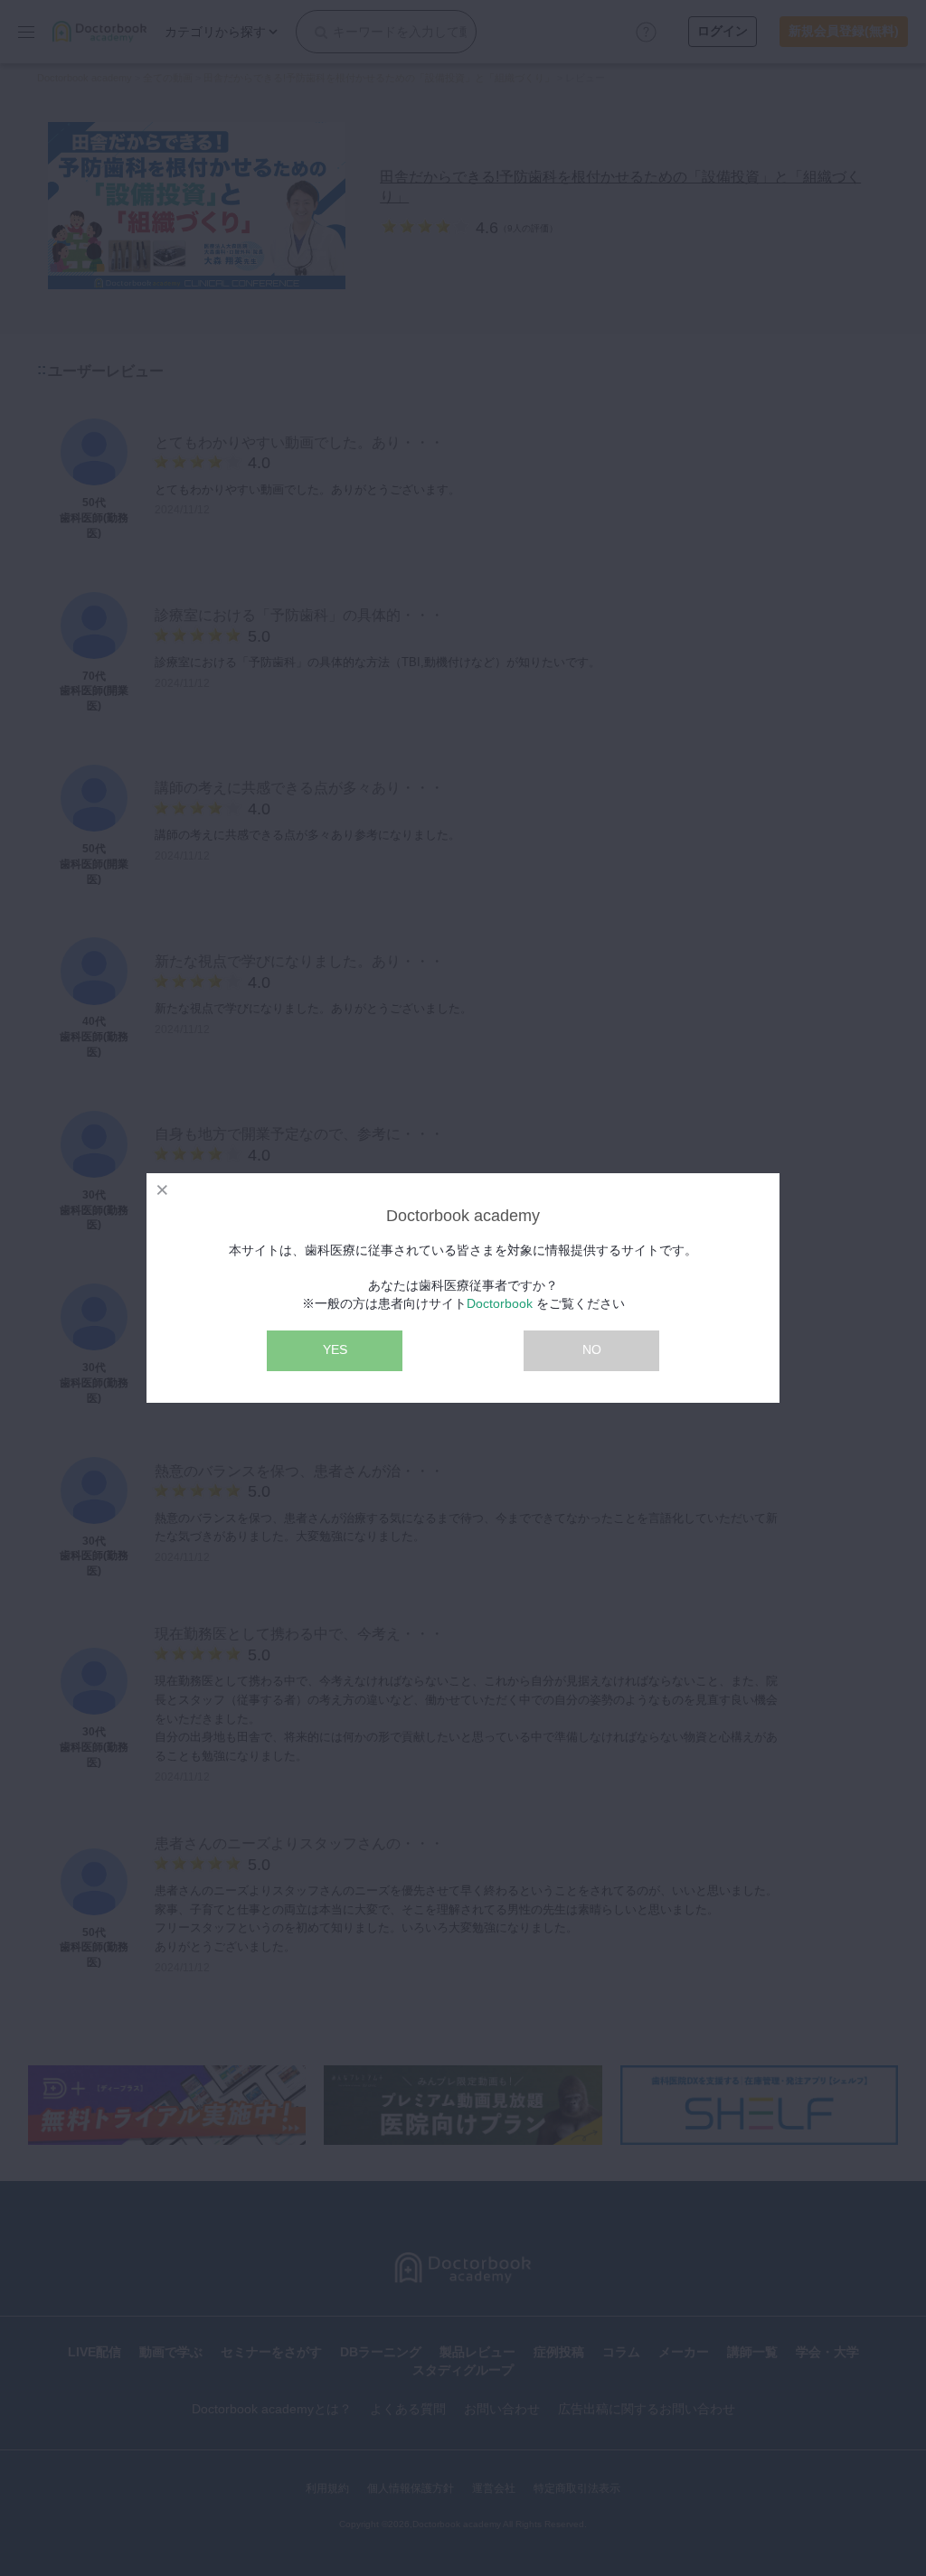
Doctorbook (500, 1303)
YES (335, 1349)
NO (592, 1349)
